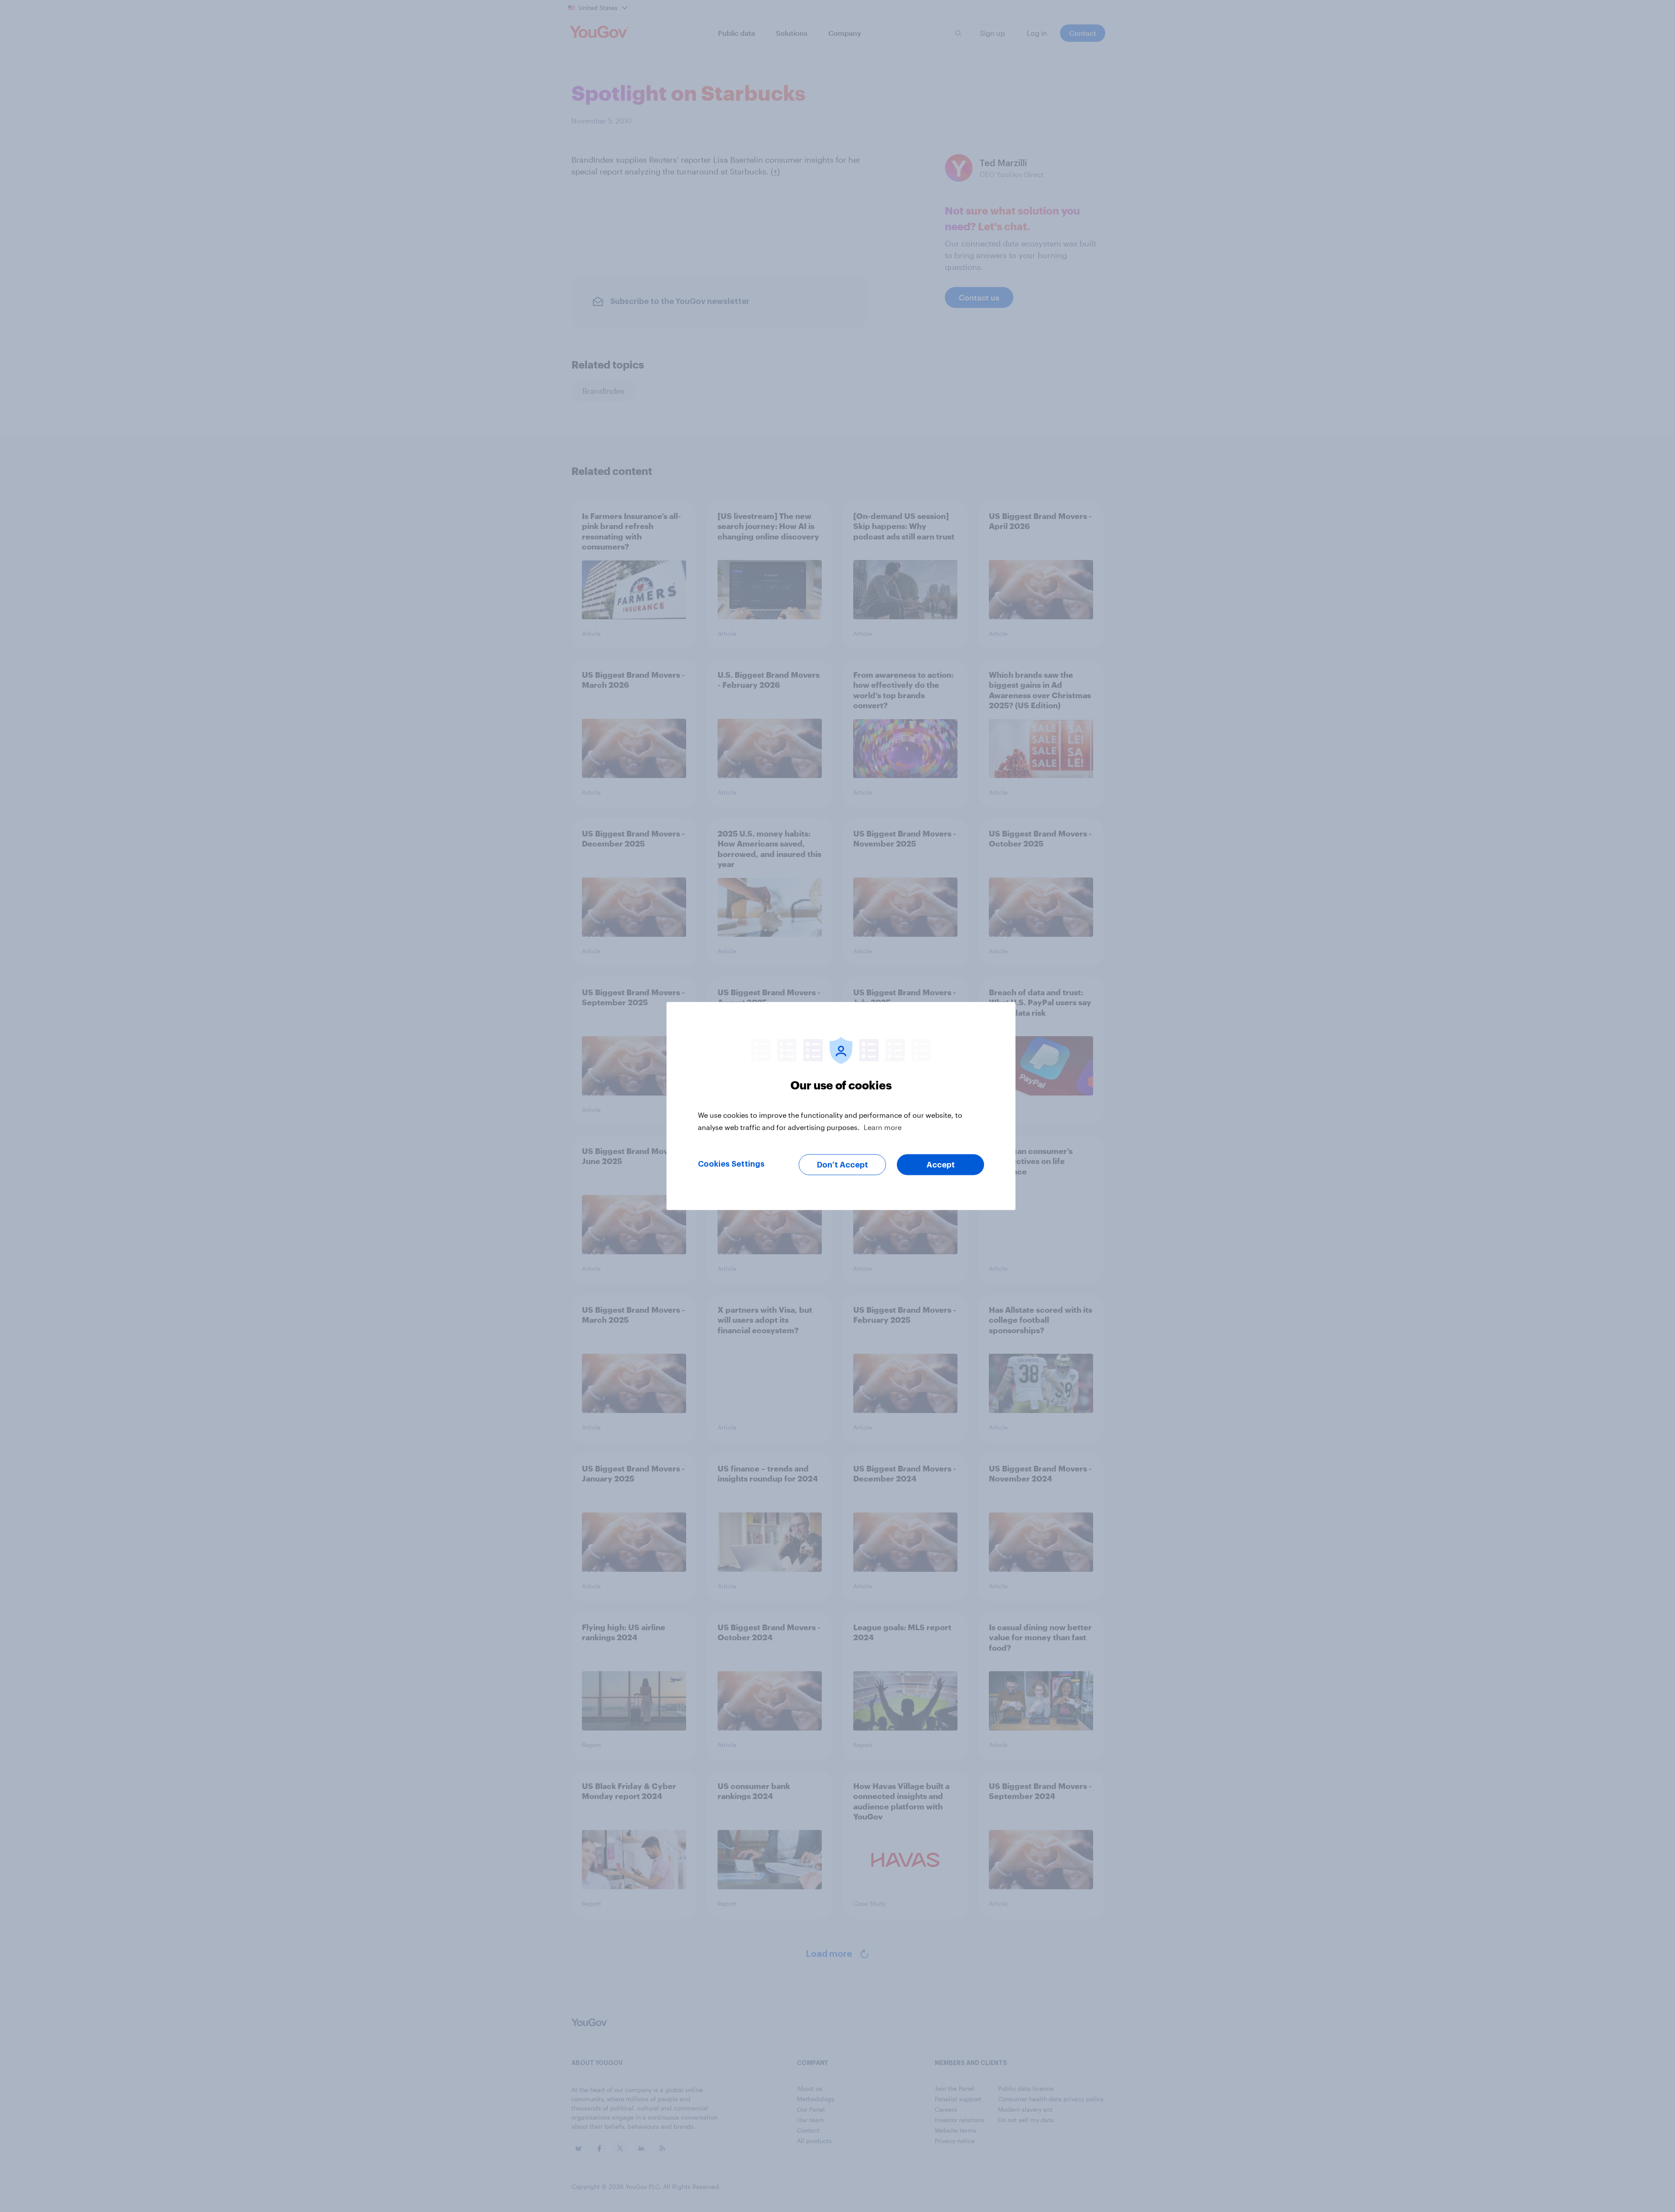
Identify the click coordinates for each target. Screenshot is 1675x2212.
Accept (941, 1165)
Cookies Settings (731, 1164)
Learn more (883, 1127)
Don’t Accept (843, 1165)
